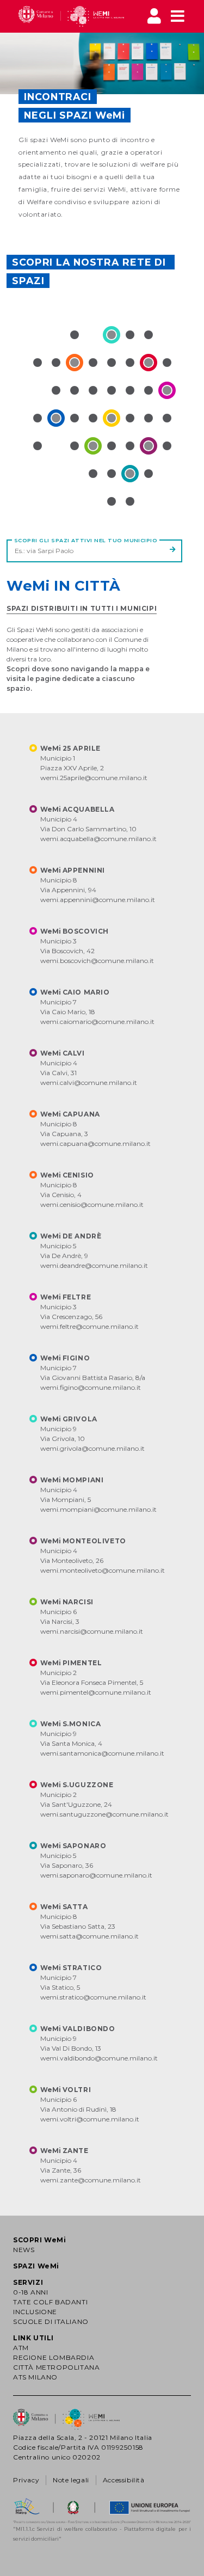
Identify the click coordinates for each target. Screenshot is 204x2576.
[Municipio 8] (75, 363)
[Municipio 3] (167, 390)
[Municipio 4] (149, 446)
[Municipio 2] (149, 363)
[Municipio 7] (56, 418)
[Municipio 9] (112, 335)
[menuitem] (72, 16)
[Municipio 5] (130, 474)
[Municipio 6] (93, 446)
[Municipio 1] (112, 418)
